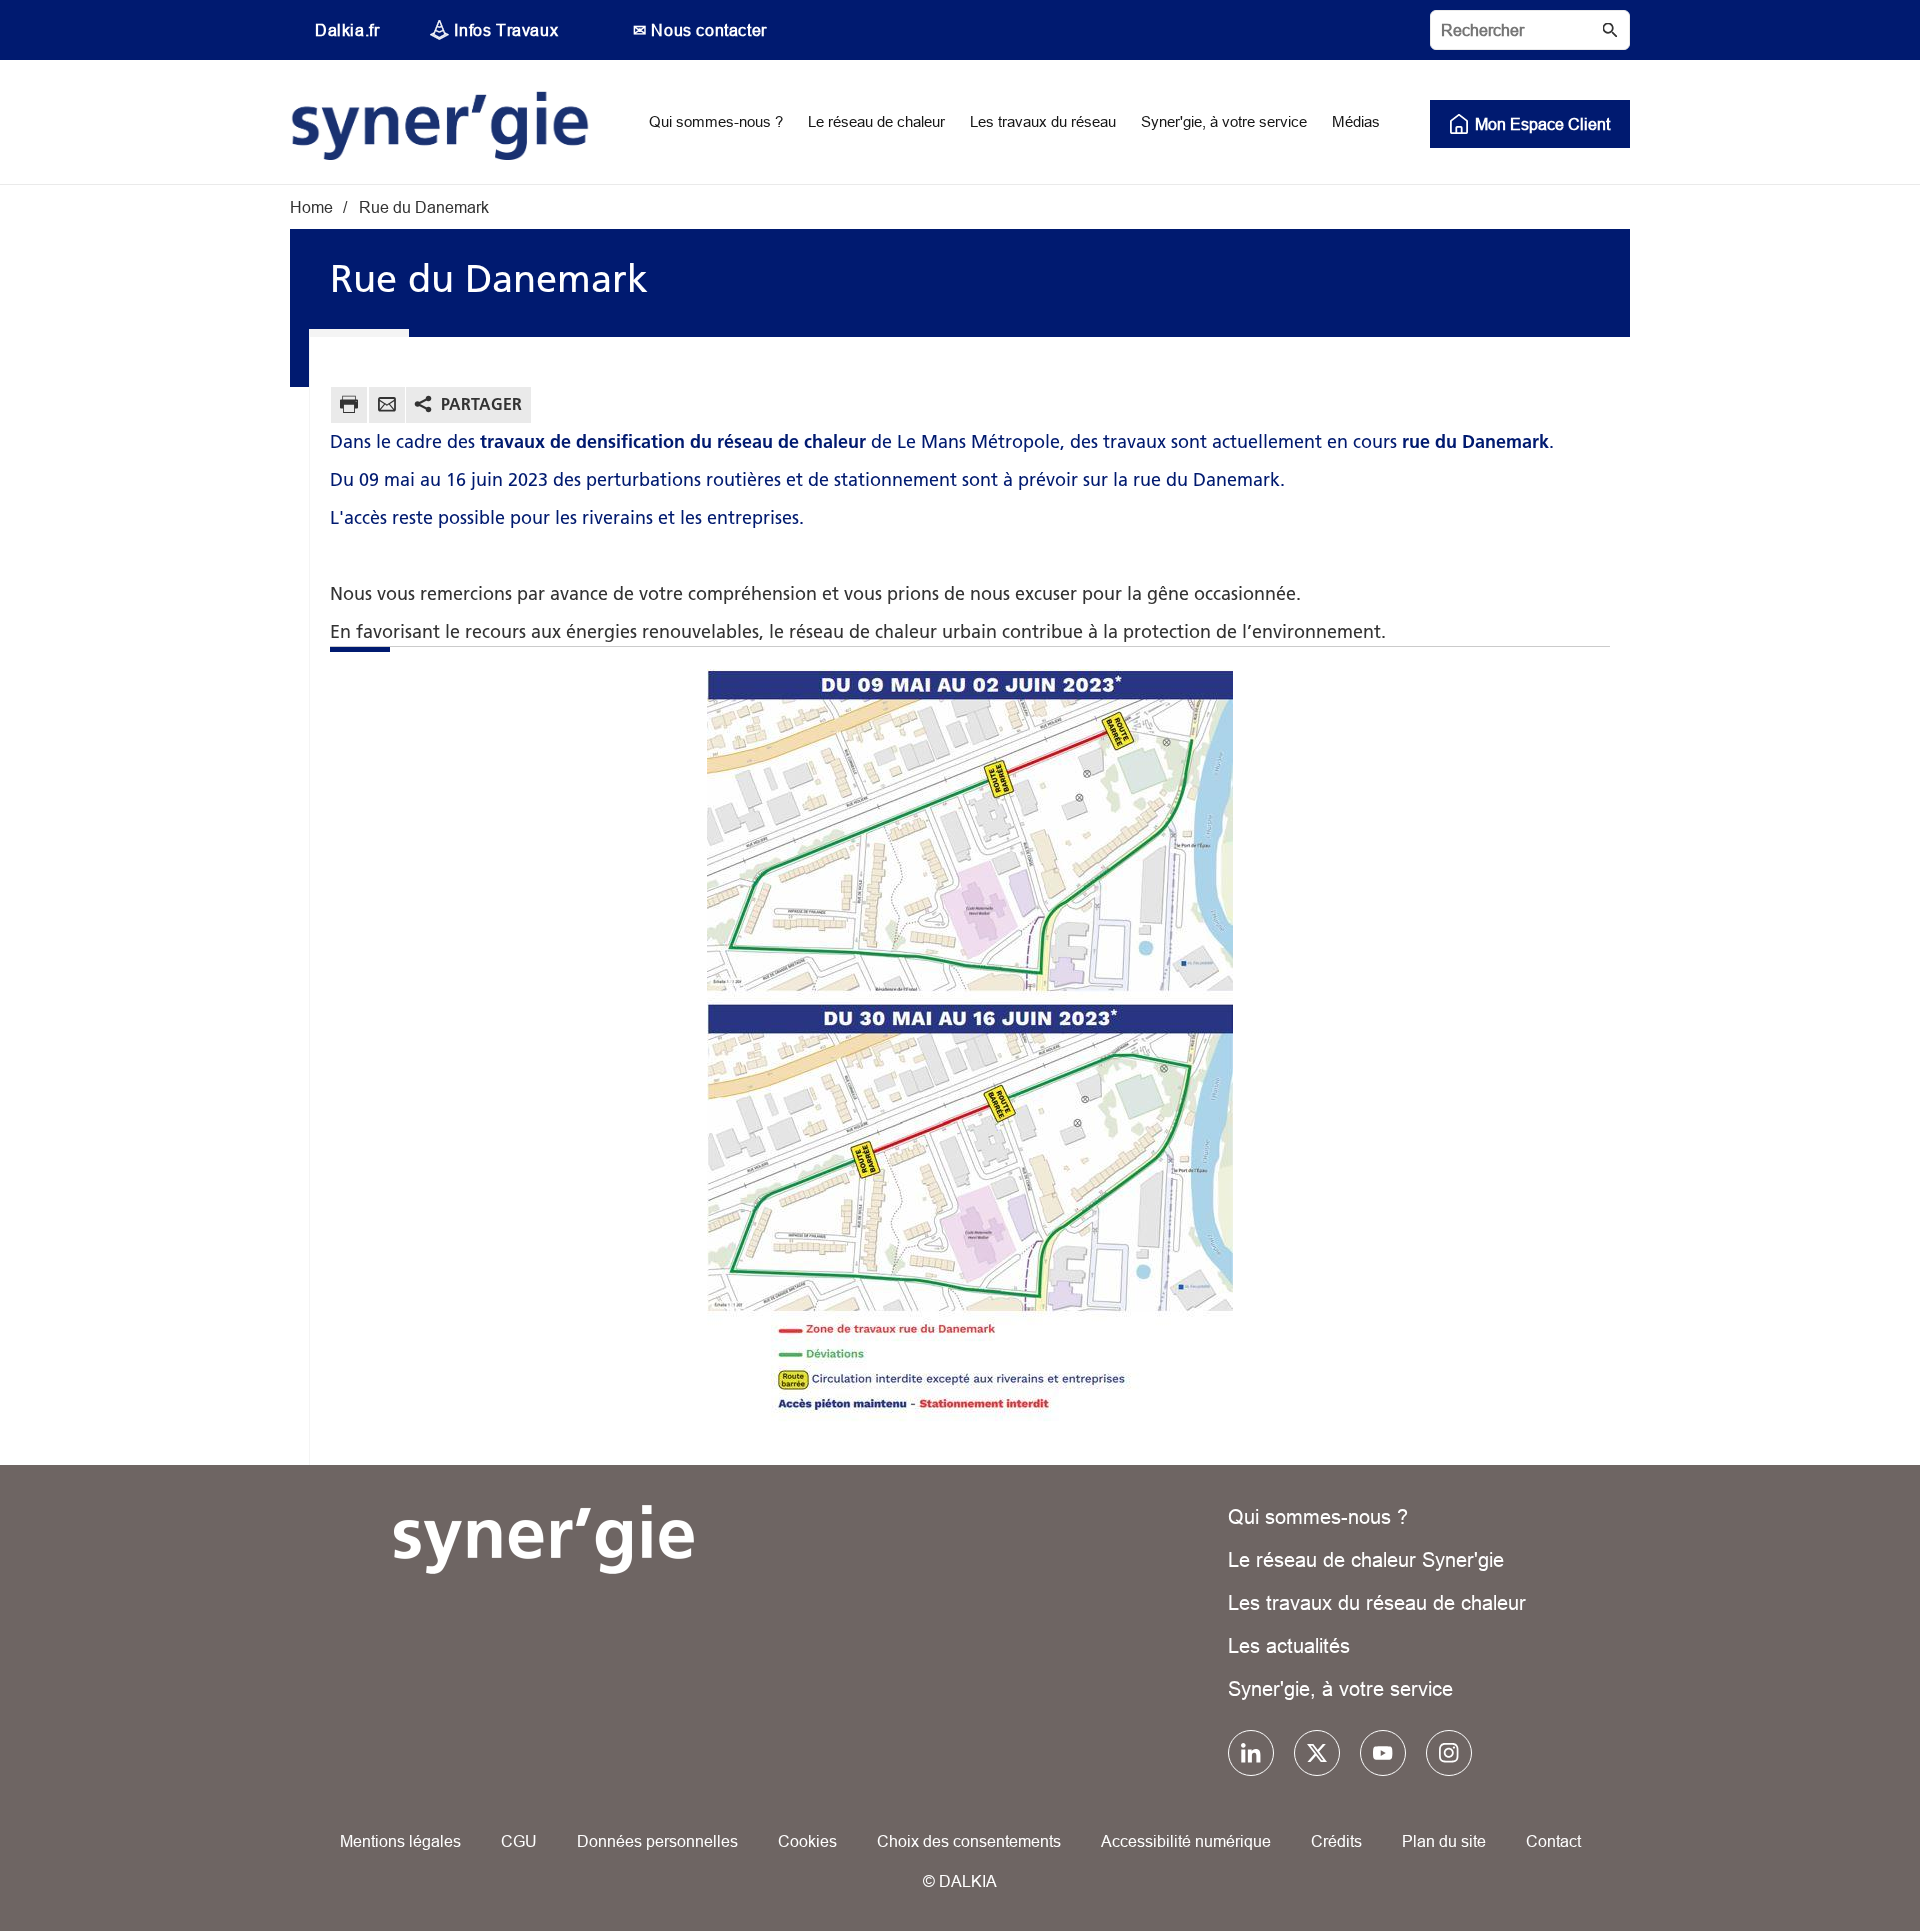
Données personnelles (657, 1841)
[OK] (1610, 30)
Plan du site (1444, 1841)
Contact (1553, 1841)
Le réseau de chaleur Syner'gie (1366, 1559)
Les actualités (1289, 1645)
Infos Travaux (506, 30)
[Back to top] (1837, 1858)
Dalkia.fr (347, 30)
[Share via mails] (387, 407)
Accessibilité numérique (1186, 1841)
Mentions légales (400, 1841)
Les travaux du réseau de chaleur (1377, 1602)
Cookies (807, 1841)
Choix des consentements (969, 1841)
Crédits (1336, 1841)
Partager (481, 404)
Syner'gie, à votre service (1340, 1688)
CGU (519, 1841)
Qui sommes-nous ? (1318, 1516)
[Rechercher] (1530, 30)
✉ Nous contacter (700, 30)
